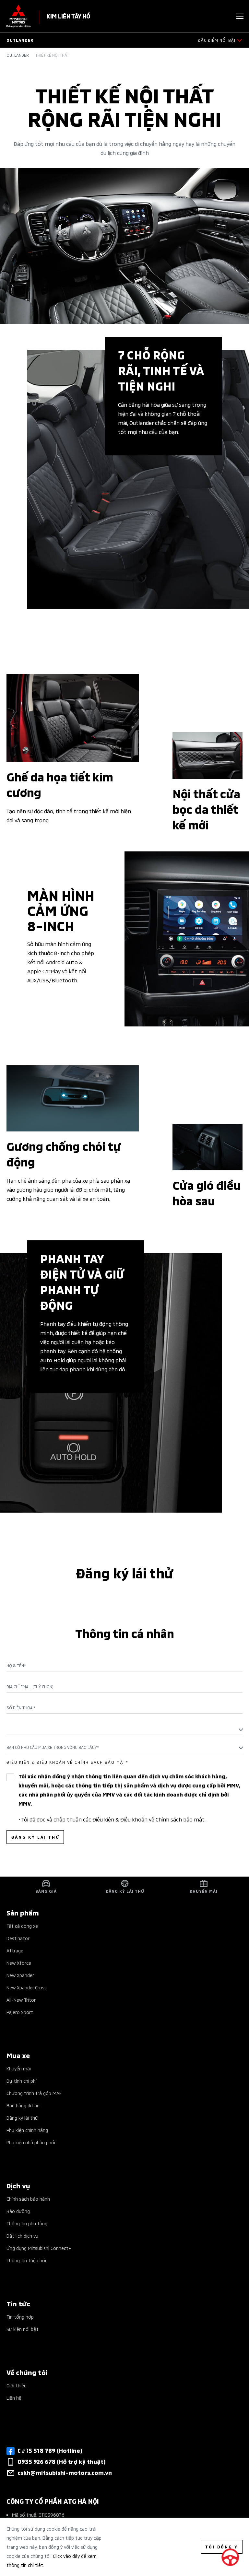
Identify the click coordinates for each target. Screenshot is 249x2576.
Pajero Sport (20, 2012)
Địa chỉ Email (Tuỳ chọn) (30, 1687)
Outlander (18, 55)
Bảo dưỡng (18, 2211)
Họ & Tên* (16, 1666)
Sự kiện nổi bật (23, 2329)
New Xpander (20, 1975)
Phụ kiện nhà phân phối (31, 2142)
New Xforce (19, 1963)
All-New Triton (22, 2000)
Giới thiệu (17, 2385)
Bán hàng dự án (23, 2105)
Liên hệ (14, 2398)
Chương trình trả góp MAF (34, 2093)
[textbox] (124, 1729)
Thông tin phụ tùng (27, 2223)
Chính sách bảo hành (28, 2199)
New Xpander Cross (27, 1987)
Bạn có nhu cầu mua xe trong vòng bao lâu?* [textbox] (53, 1747)
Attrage (15, 1950)
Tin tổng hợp (20, 2317)
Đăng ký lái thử (22, 2118)
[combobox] (124, 1729)
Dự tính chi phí (22, 2081)
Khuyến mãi (19, 2068)
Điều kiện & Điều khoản (120, 1819)
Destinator (18, 1938)
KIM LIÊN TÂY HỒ (68, 16)
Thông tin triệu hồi (26, 2260)
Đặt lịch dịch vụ (22, 2236)
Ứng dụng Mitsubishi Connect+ (39, 2248)
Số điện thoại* (21, 1708)
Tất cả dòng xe (22, 1926)
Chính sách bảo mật (180, 1819)
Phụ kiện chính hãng (27, 2130)
